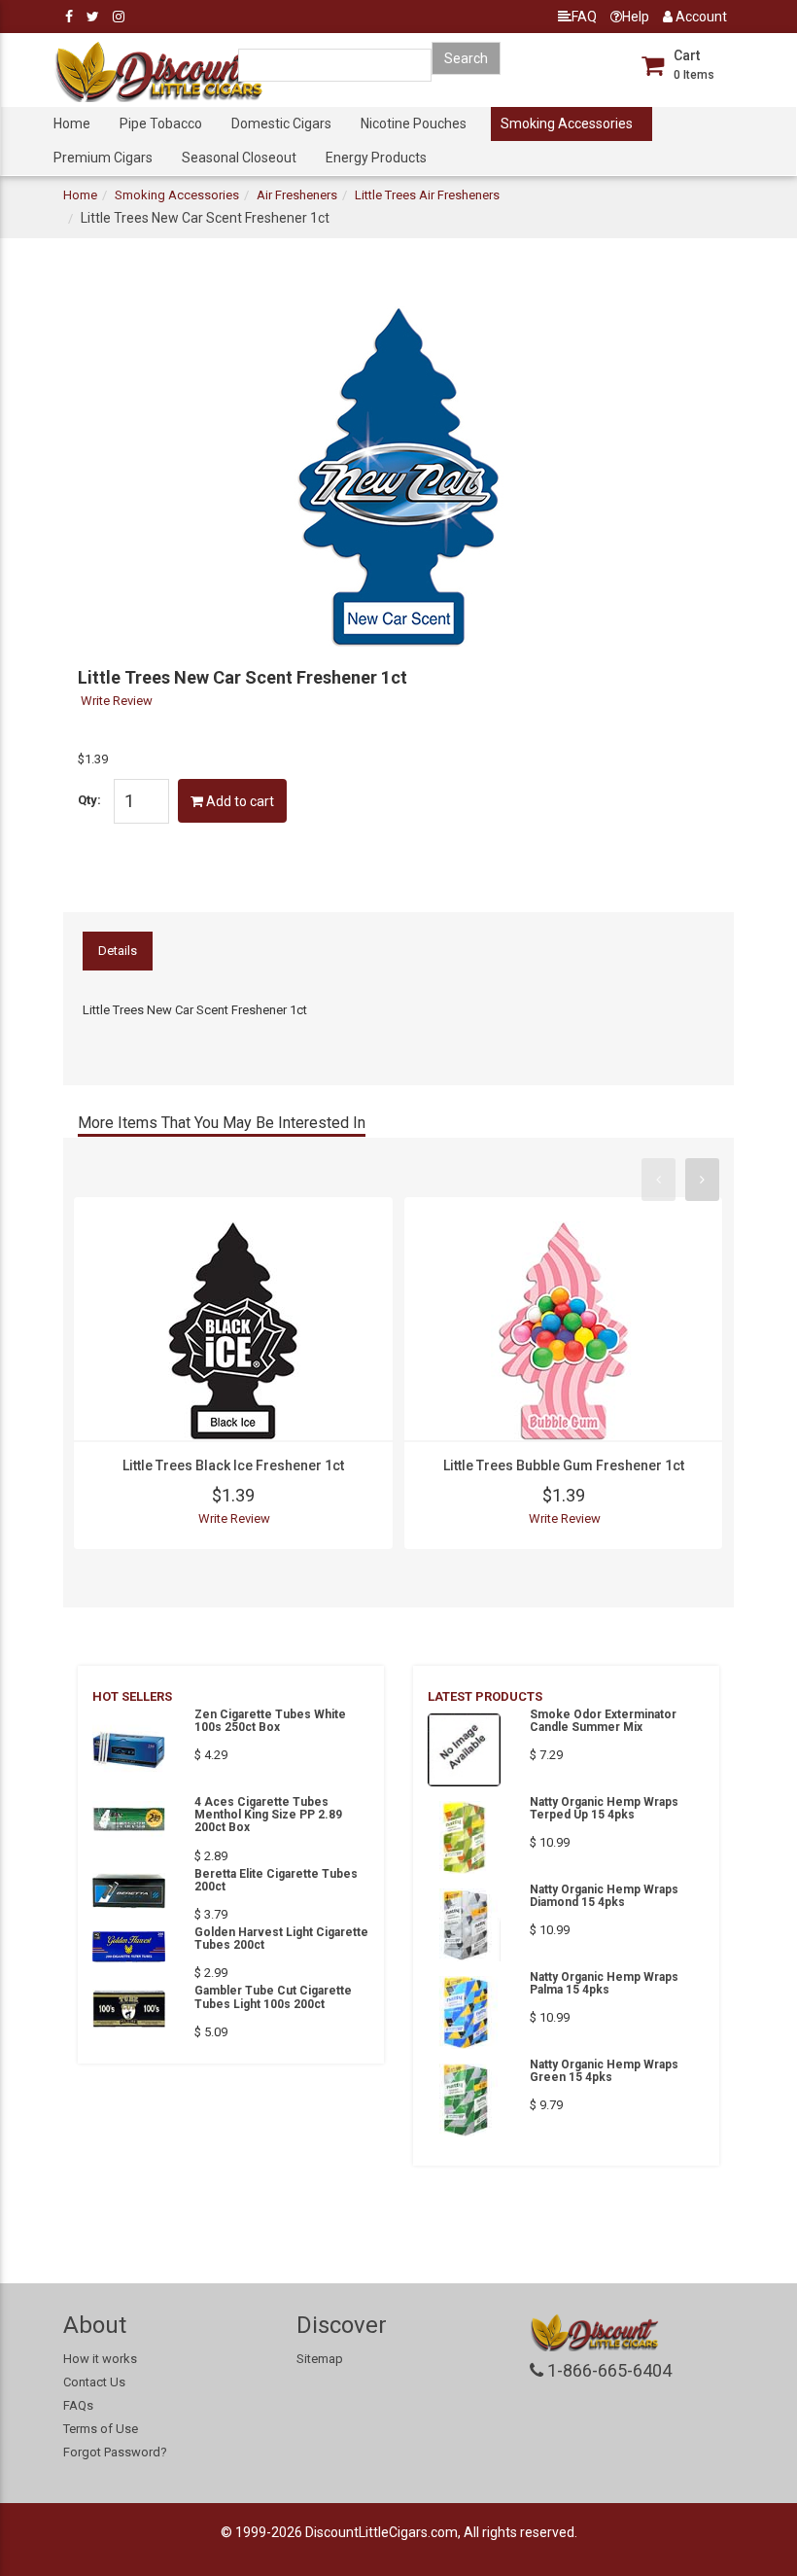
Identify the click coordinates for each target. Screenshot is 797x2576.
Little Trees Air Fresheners (427, 195)
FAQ (584, 17)
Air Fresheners (297, 195)
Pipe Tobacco (161, 124)
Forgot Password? (115, 2452)
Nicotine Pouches (414, 124)
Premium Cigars (103, 158)
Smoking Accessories (567, 124)
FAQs (78, 2405)
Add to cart (239, 801)
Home (72, 124)
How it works (100, 2359)
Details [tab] (118, 951)
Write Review (117, 701)
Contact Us (94, 2382)
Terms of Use (101, 2429)
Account (700, 17)
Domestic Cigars (281, 124)
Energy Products (376, 158)
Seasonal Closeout (239, 158)
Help (636, 17)
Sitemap (320, 2359)
